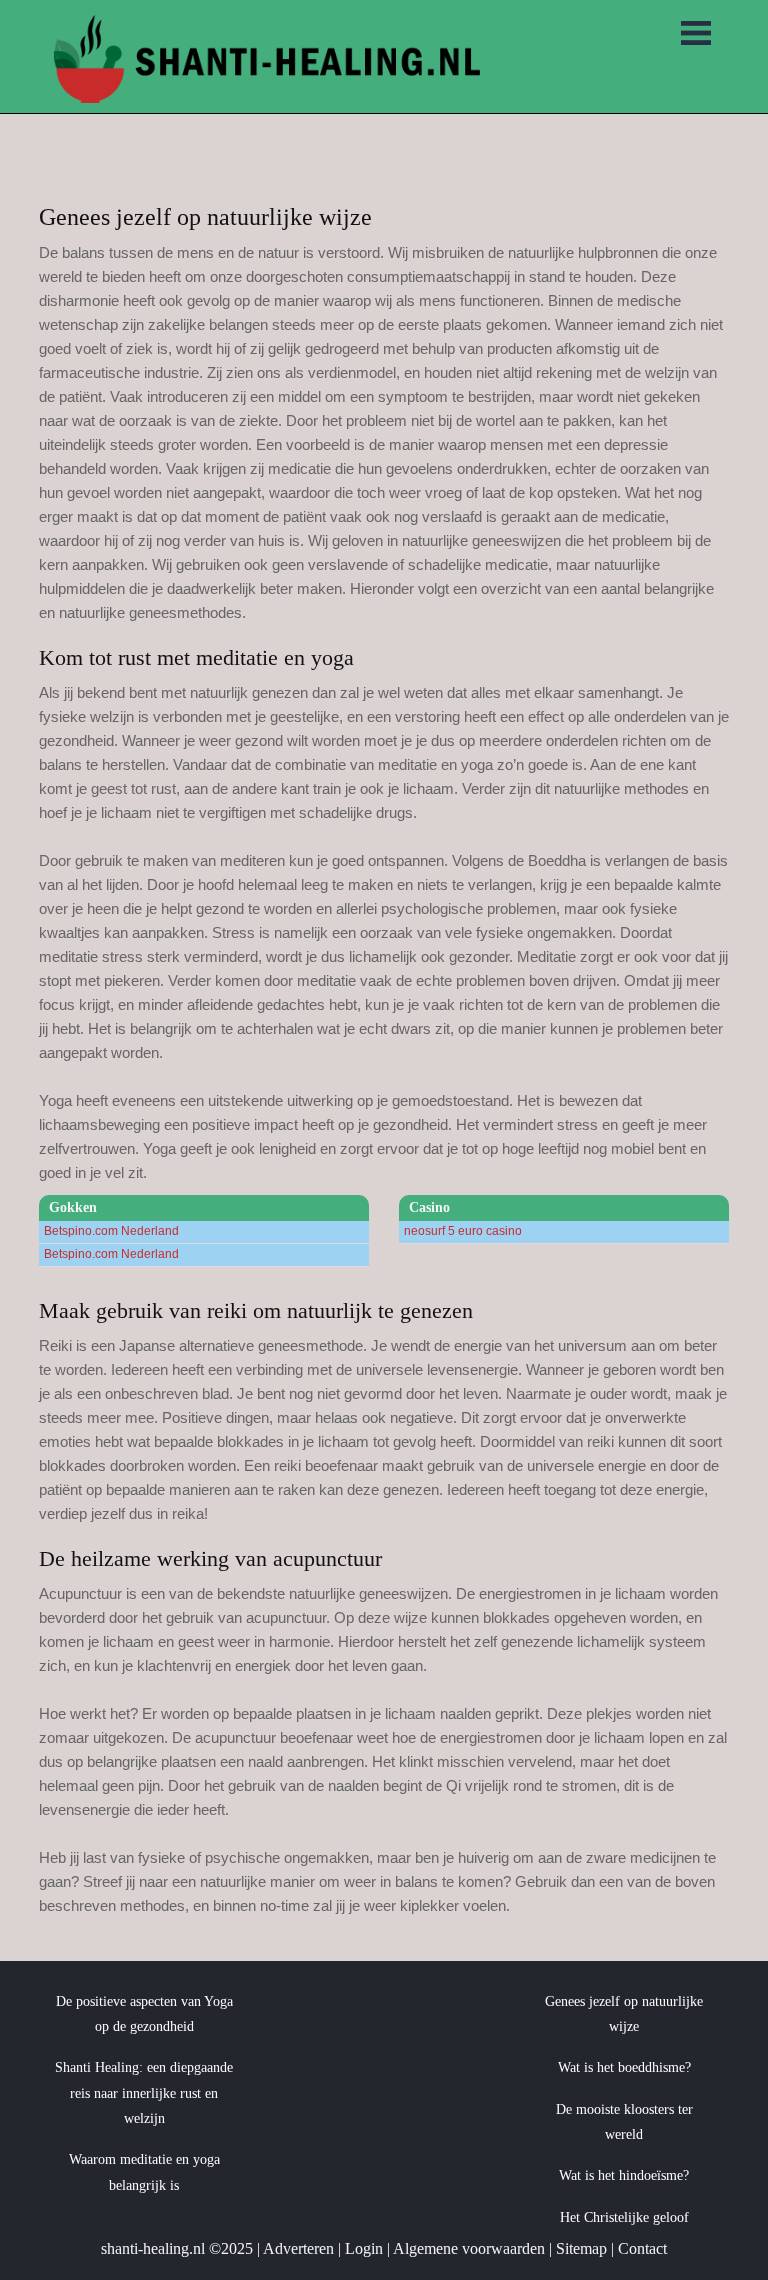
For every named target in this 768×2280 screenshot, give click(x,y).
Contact (642, 2248)
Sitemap (581, 2248)
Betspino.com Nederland (111, 1231)
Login (364, 2248)
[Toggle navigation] (696, 35)
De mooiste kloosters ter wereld (624, 2122)
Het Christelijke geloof (624, 2217)
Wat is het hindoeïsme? (624, 2175)
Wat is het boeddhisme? (624, 2067)
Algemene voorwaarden (469, 2248)
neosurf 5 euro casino (463, 1231)
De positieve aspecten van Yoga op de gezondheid (144, 2014)
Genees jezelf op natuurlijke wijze (624, 2014)
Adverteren (298, 2248)
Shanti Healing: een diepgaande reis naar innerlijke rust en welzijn (144, 2093)
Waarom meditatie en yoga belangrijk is (144, 2172)
